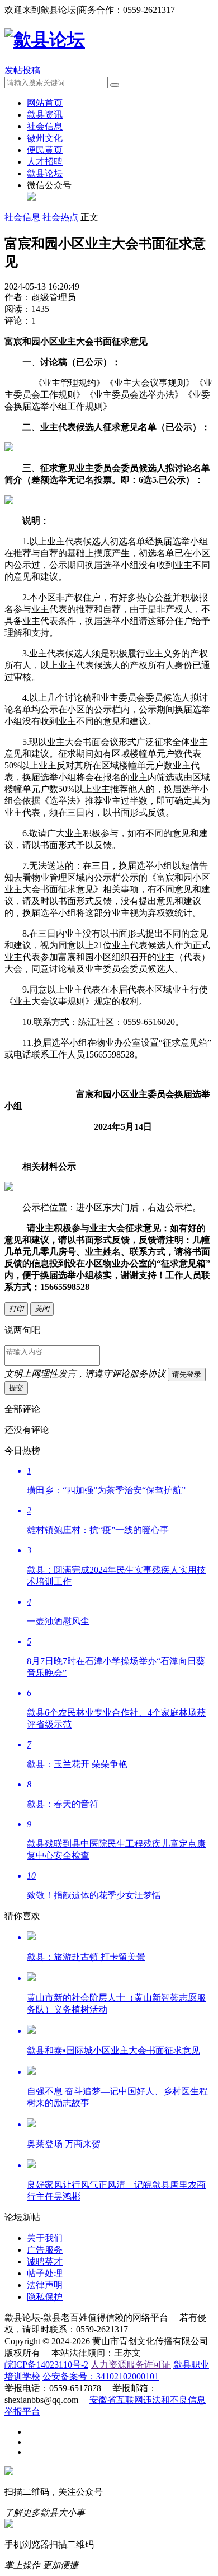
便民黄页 (45, 150)
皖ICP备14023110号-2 (46, 2365)
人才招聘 (45, 162)
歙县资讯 (45, 115)
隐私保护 (45, 2297)
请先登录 (187, 1374)
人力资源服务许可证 (131, 2365)
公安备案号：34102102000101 (101, 2376)
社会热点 (60, 217)
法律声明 (45, 2285)
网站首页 (45, 103)
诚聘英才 (45, 2261)
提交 (16, 1388)
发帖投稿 (22, 70)
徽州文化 (45, 138)
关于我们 (45, 2238)
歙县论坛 (45, 173)
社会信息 (45, 126)
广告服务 (45, 2250)
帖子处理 (45, 2273)
